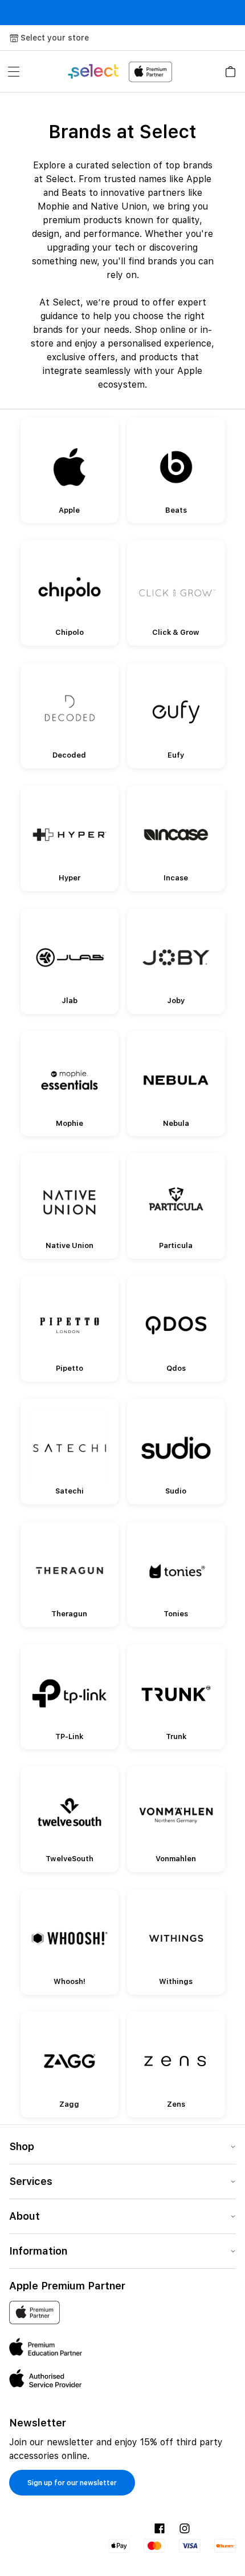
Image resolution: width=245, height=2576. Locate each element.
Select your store (55, 38)
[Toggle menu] (14, 71)
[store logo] (119, 72)
